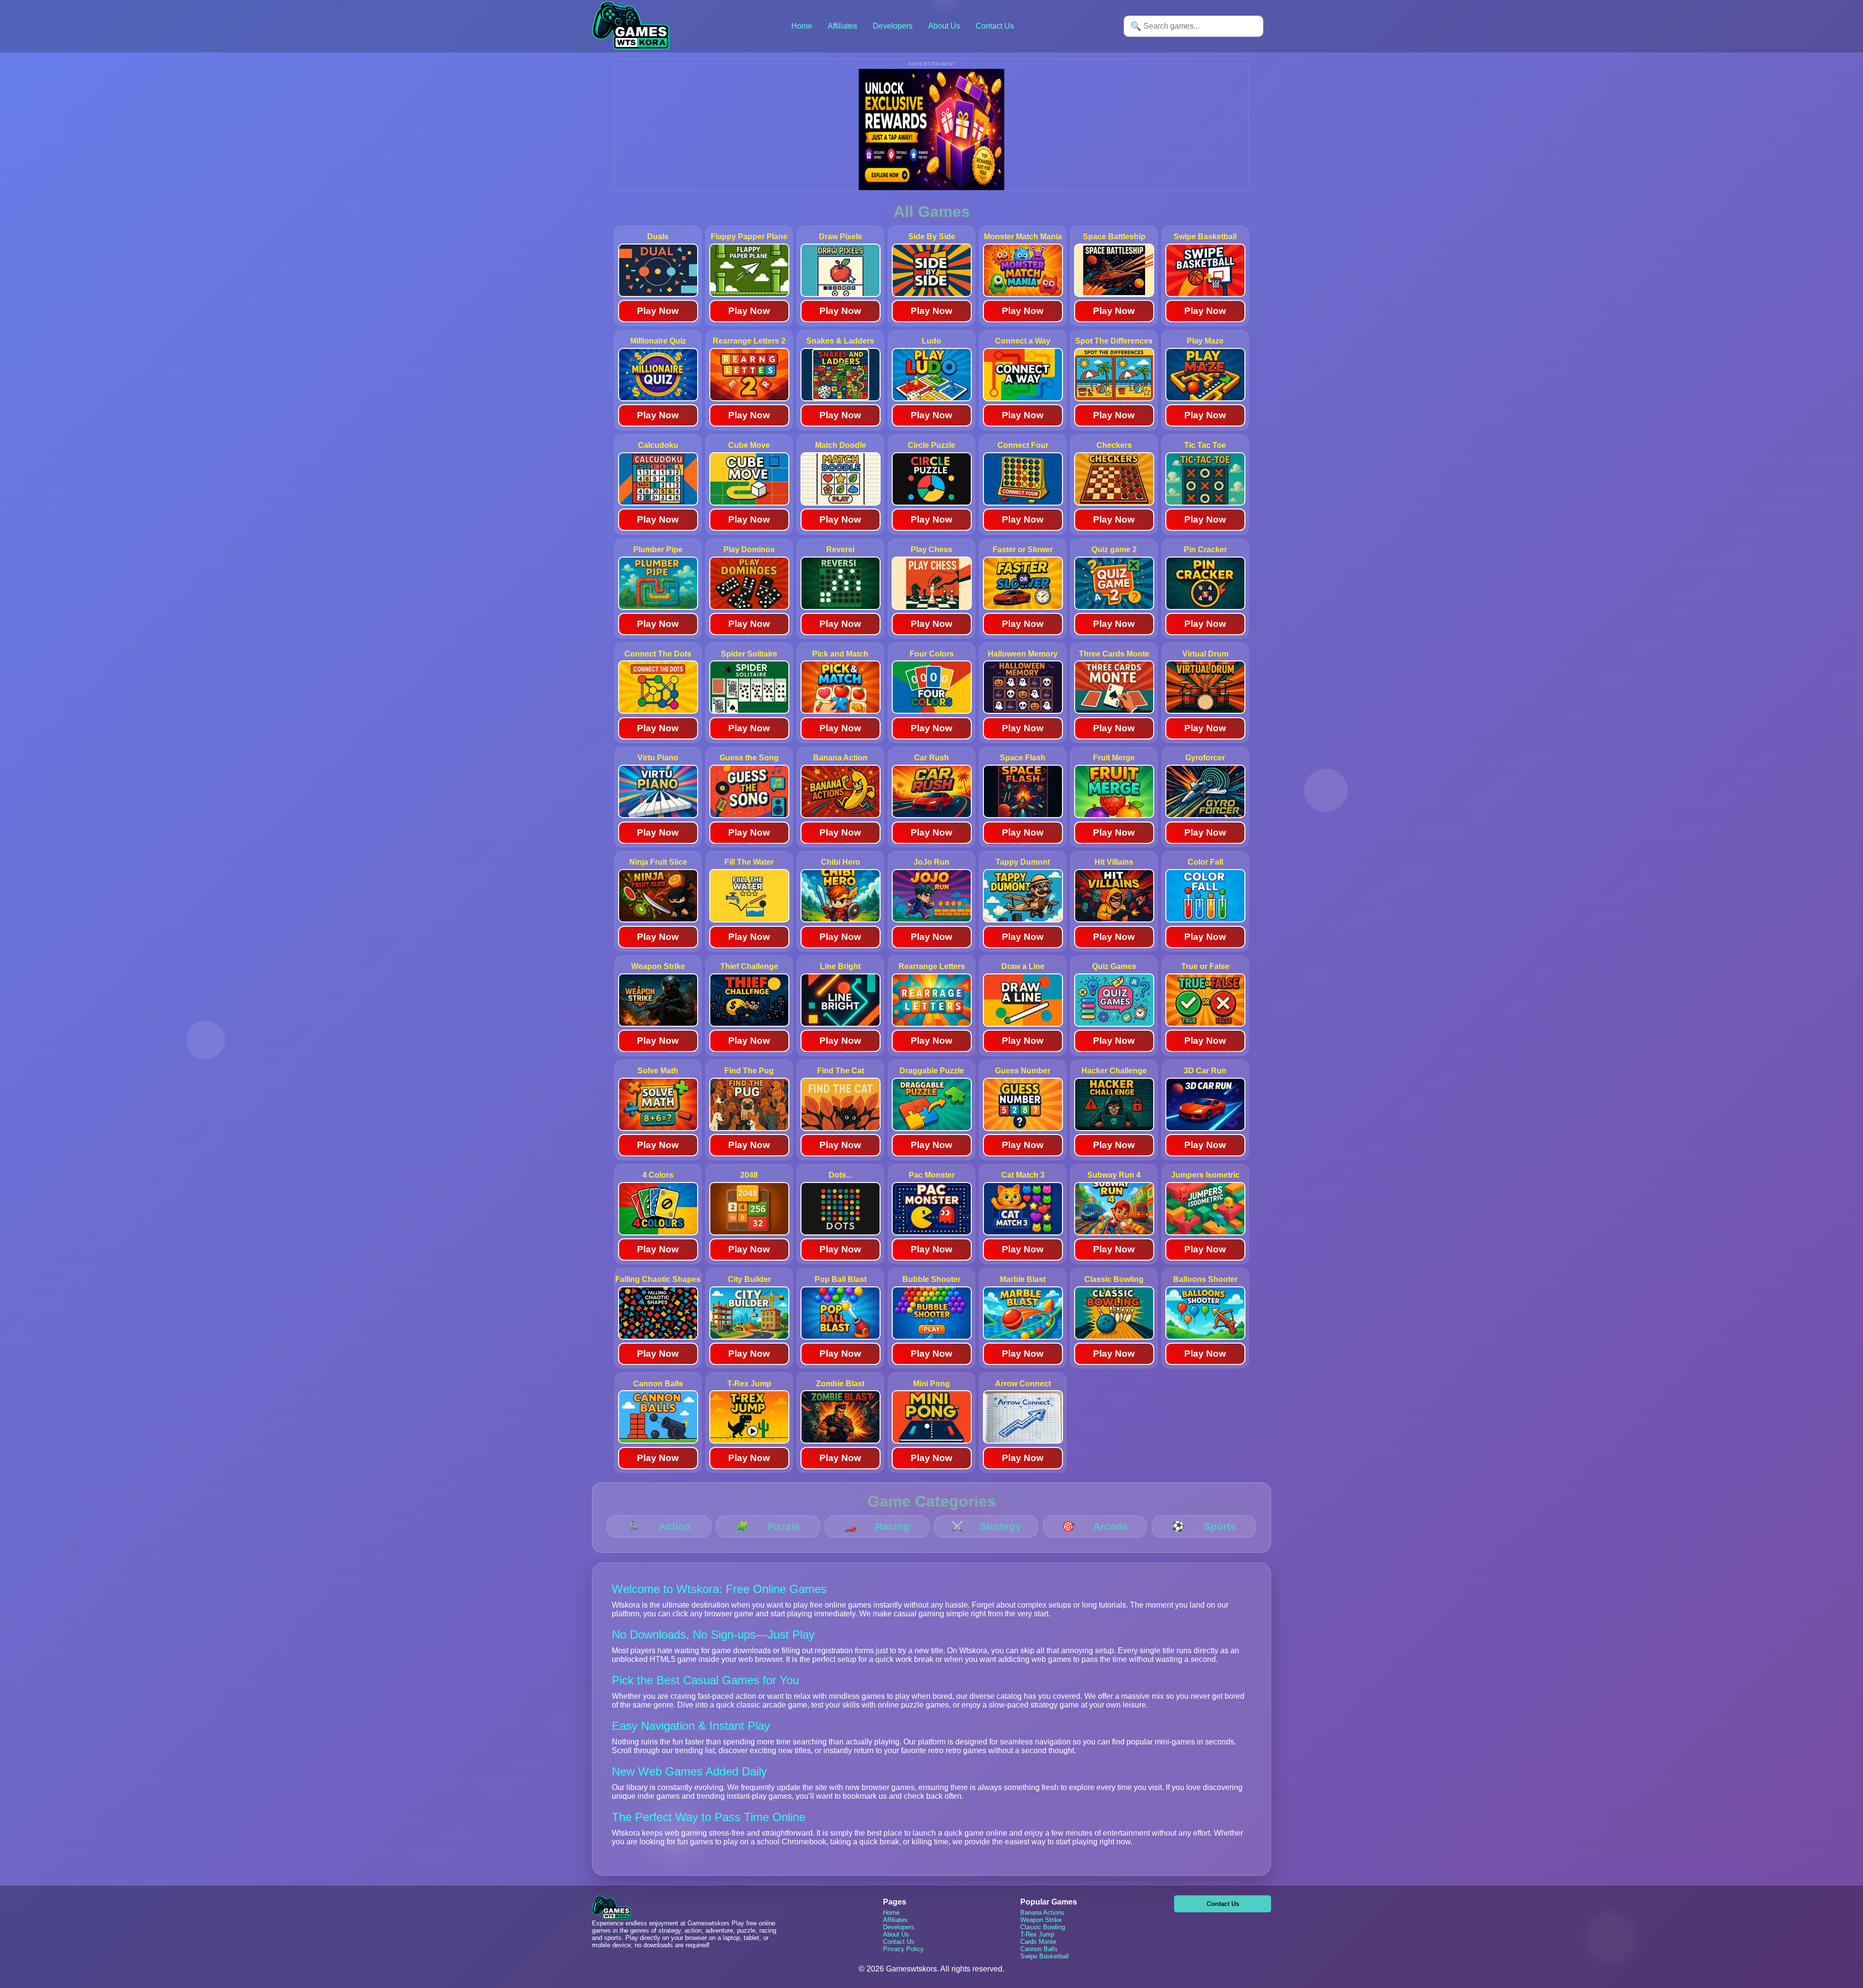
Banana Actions (1042, 1913)
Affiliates (842, 26)
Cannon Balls (1039, 1949)
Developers (893, 26)
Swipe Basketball (1045, 1956)
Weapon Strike (1041, 1920)
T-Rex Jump (1037, 1934)
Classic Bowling (1043, 1927)
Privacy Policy (903, 1949)
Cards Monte (1038, 1942)
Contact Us (995, 26)
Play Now (658, 311)
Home (802, 26)
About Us (944, 26)
